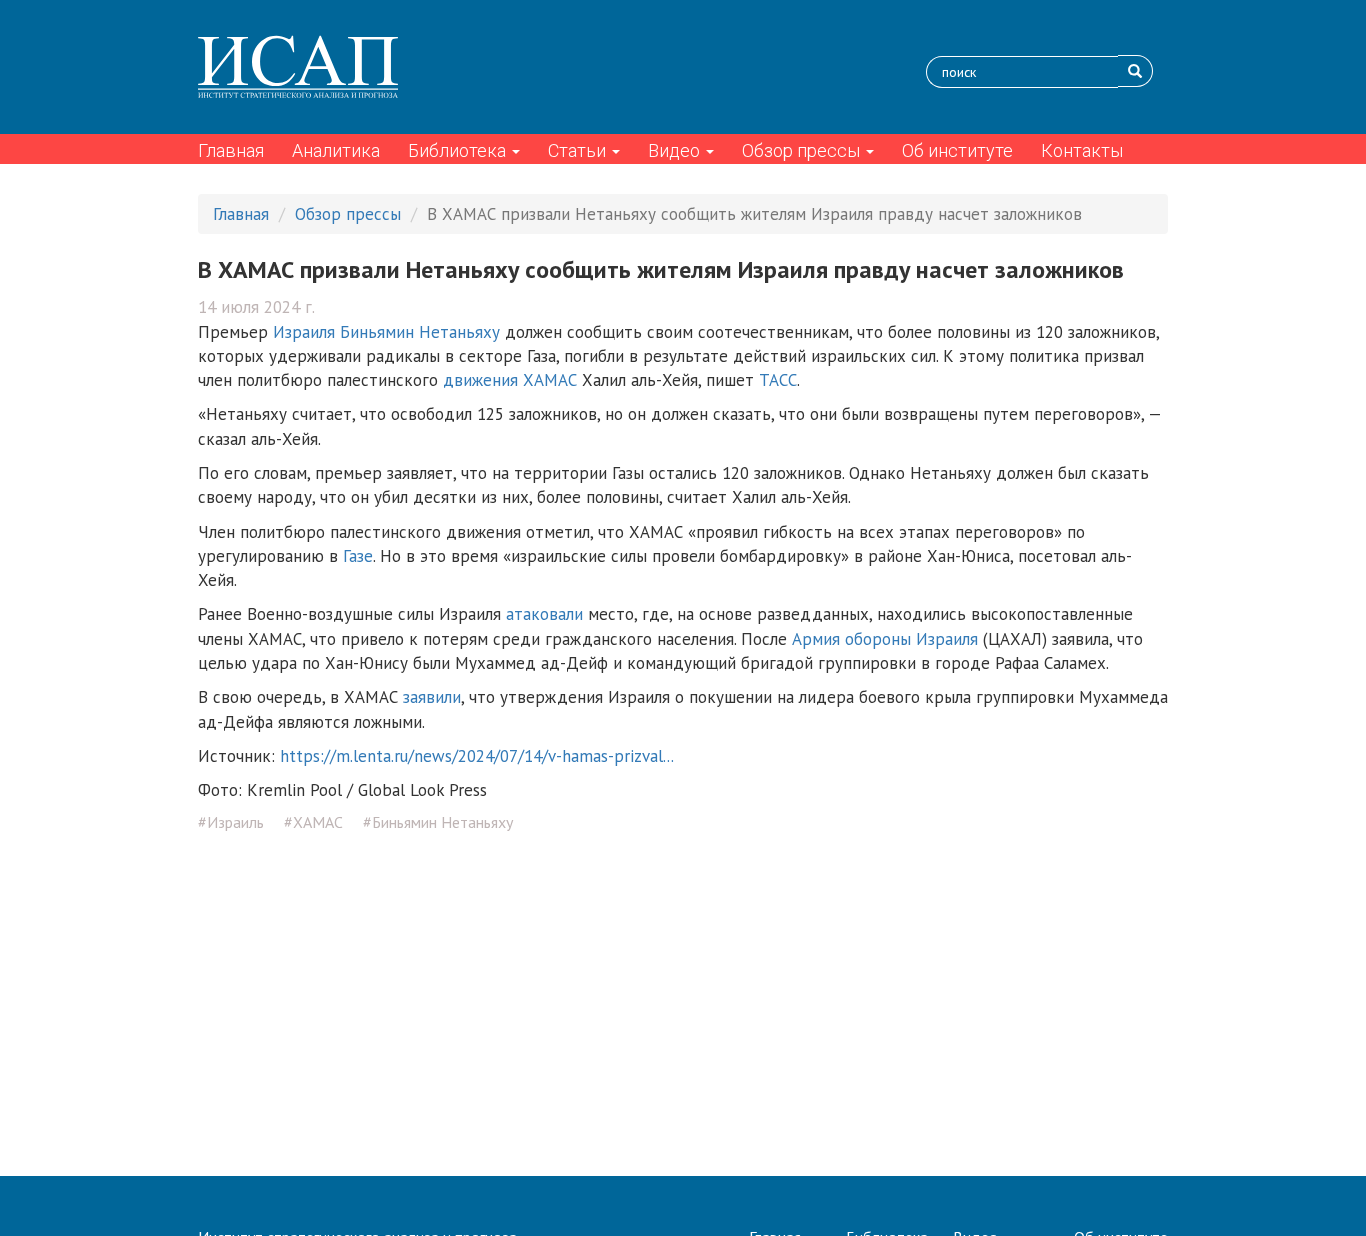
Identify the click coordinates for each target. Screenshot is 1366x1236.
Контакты (1082, 150)
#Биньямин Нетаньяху (438, 822)
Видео (676, 150)
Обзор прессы (803, 150)
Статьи (579, 150)
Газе (358, 556)
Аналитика (336, 150)
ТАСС (778, 380)
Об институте (957, 150)
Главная (231, 150)
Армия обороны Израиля (885, 639)
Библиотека (459, 150)
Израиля (304, 332)
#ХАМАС (313, 822)
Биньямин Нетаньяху (420, 332)
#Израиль (231, 822)
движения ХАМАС (510, 380)
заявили (432, 697)
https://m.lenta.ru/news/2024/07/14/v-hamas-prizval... (477, 756)
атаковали (544, 614)
